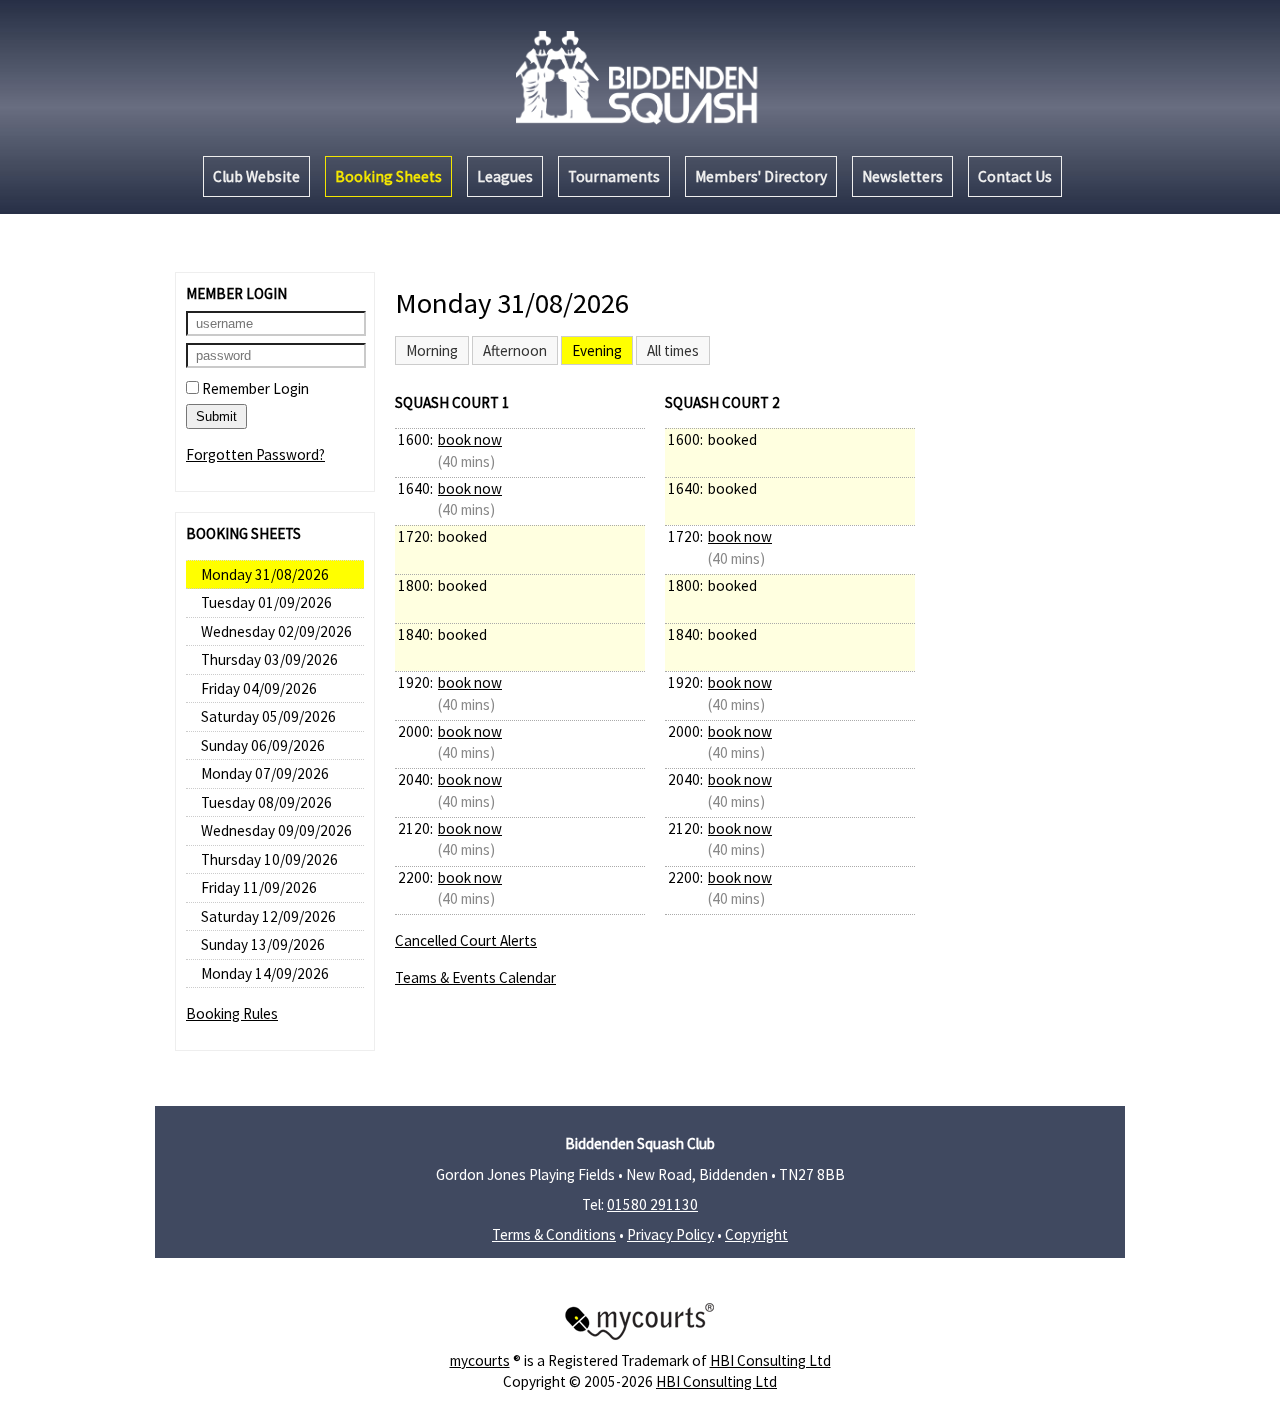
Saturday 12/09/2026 (268, 916)
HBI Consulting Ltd (770, 1360)
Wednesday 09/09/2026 (276, 830)
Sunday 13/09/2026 (263, 944)
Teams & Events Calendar (475, 977)
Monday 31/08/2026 (265, 574)
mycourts (480, 1360)
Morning (432, 350)
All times (673, 350)
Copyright (756, 1234)
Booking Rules (232, 1013)
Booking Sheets (388, 176)
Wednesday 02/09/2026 (276, 631)
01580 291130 (652, 1204)
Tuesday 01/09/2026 (266, 602)
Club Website (256, 176)
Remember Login (254, 388)
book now (470, 439)
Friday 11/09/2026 (259, 887)
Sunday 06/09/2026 (263, 745)
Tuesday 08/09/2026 (266, 802)
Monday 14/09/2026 (265, 973)
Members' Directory (761, 176)
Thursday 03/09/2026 (269, 659)
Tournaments (614, 176)
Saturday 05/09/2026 (268, 716)
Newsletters (902, 176)
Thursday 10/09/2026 (269, 859)
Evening (597, 350)
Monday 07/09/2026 (265, 773)
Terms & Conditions (554, 1234)
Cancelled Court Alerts (466, 940)
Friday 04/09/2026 (259, 688)
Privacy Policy (670, 1234)
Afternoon (515, 350)
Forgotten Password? (255, 454)
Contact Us (1015, 176)
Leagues (505, 176)
